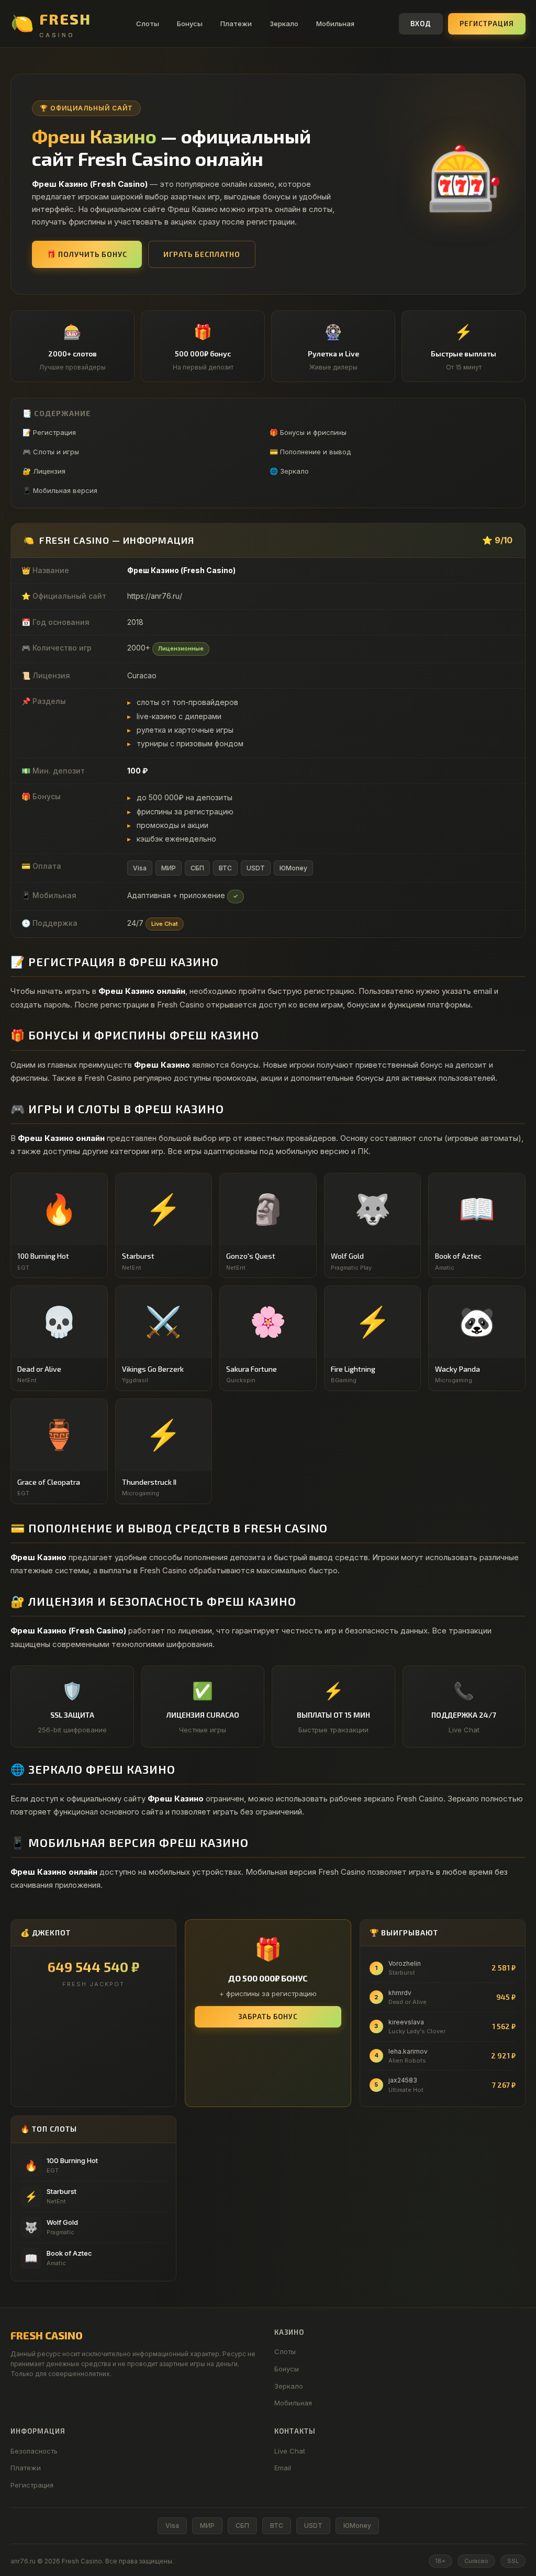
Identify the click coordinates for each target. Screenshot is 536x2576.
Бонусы (190, 24)
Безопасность (34, 2451)
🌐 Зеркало (289, 471)
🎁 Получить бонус (87, 254)
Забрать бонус (268, 2017)
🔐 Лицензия (44, 471)
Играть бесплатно (202, 254)
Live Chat (290, 2451)
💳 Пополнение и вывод (310, 452)
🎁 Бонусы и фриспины (308, 432)
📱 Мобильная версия (60, 490)
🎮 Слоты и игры (51, 452)
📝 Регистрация (49, 432)
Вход (421, 24)
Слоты (148, 24)
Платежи (236, 24)
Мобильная (335, 24)
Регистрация (487, 24)
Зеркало (284, 24)
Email (283, 2468)
